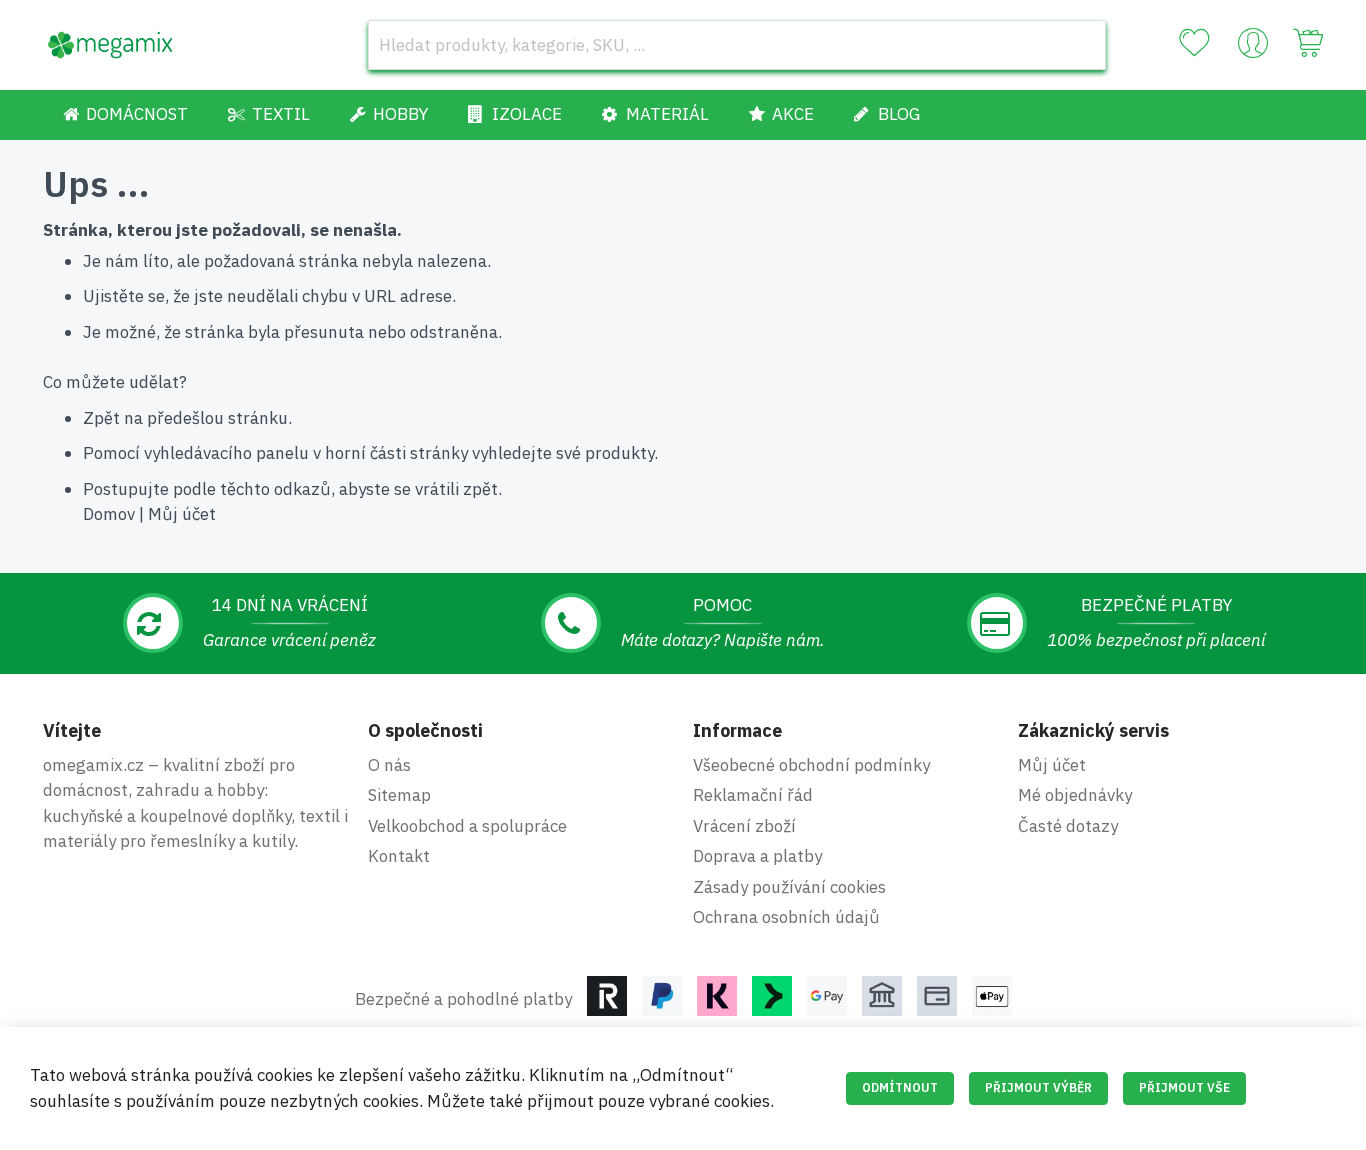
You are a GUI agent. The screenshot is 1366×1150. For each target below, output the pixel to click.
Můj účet (182, 514)
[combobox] (737, 45)
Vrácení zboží (744, 826)
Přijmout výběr (1038, 1087)
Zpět (101, 418)
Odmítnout (900, 1087)
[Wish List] (1194, 43)
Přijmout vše (1184, 1087)
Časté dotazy (1068, 826)
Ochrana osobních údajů (786, 917)
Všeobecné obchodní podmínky (811, 765)
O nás (389, 765)
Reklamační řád (753, 795)
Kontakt (399, 856)
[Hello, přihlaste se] (1253, 48)
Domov (109, 514)
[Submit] (1081, 45)
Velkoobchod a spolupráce (467, 826)
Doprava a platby (757, 856)
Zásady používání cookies (789, 887)
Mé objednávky (1075, 795)
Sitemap (399, 795)
